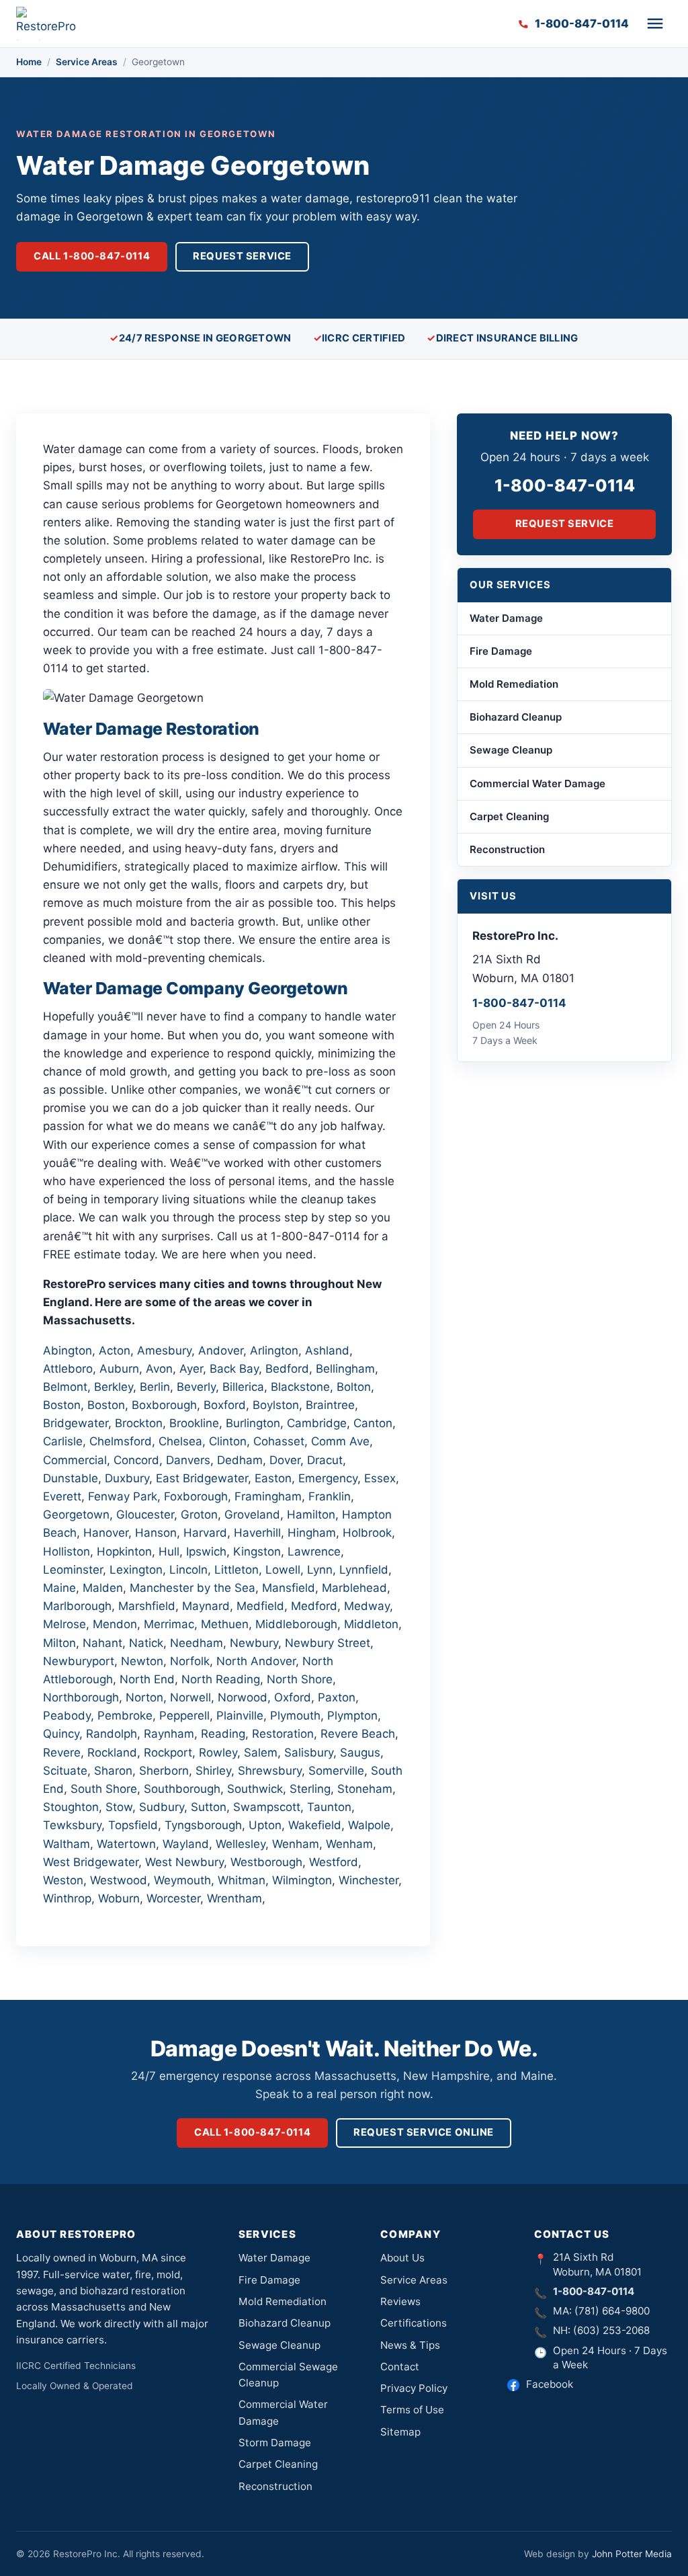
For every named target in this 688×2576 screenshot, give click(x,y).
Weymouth (182, 1880)
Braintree (330, 1405)
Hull (169, 1552)
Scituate (65, 1771)
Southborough (182, 1789)
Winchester (369, 1880)
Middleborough (296, 1624)
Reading (223, 1734)
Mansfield (289, 1588)
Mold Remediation (514, 684)
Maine (59, 1588)
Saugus (360, 1753)
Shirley (213, 1771)
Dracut (325, 1460)
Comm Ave (340, 1441)
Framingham (268, 1496)
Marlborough (77, 1606)
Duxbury (127, 1478)
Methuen (225, 1624)
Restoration (283, 1734)
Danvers (188, 1460)
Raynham (169, 1734)
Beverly (196, 1387)
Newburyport (79, 1661)
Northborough (81, 1697)
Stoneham (365, 1789)
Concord (136, 1460)
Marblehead (354, 1588)
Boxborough (164, 1405)
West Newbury (184, 1862)
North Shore (300, 1679)
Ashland (327, 1351)
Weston (63, 1880)
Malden (103, 1588)
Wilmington (302, 1880)
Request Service (242, 256)
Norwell (190, 1697)
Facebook (550, 2384)
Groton (199, 1515)
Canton (373, 1423)
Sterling (310, 1789)
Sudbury (162, 1807)
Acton (115, 1351)
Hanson (156, 1533)
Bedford (287, 1369)
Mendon (115, 1624)
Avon (159, 1369)
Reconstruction (507, 849)
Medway (367, 1606)
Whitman (242, 1880)
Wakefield (315, 1825)
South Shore (104, 1789)
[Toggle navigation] (655, 24)
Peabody (67, 1716)
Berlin (155, 1387)
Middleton (371, 1624)
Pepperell (184, 1716)
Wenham (296, 1844)
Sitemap (400, 2432)
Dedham (240, 1460)
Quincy (61, 1734)
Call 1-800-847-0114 (92, 256)
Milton (59, 1643)
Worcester (173, 1898)
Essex (380, 1478)
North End (147, 1679)
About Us (402, 2258)
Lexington (136, 1570)
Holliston (67, 1552)
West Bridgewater (91, 1862)
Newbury (254, 1643)
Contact (400, 2367)
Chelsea (180, 1441)
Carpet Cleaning (509, 816)
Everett (62, 1496)
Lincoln (188, 1570)
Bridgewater (76, 1423)
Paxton (337, 1697)
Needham (197, 1643)
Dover (285, 1460)
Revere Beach (358, 1734)
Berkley (114, 1387)
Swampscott (267, 1807)
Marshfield (147, 1606)
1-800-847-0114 (565, 485)
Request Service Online (424, 2132)
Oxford (293, 1697)
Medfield (260, 1606)
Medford (314, 1606)
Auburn (119, 1369)
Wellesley (241, 1844)
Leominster (73, 1570)
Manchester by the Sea (192, 1588)
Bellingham (345, 1369)
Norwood (243, 1697)
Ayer (191, 1369)
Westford (334, 1862)
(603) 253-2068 (611, 2330)
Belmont (65, 1387)
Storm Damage (275, 2443)
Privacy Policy (414, 2388)
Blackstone (300, 1387)
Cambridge (317, 1423)
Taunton (329, 1807)
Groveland (252, 1515)
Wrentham (234, 1898)
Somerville (336, 1771)
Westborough (266, 1862)
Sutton (209, 1807)
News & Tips (410, 2345)
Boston (62, 1405)
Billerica (243, 1387)
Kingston (257, 1552)
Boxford (225, 1405)
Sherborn (164, 1771)
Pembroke (125, 1716)
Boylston (276, 1405)
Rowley (218, 1753)
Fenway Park (123, 1496)
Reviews (400, 2301)
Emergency (328, 1478)
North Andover (256, 1661)
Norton (144, 1697)
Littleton (236, 1570)
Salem (261, 1753)
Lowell (283, 1570)
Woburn (119, 1898)
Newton (142, 1661)
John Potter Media (632, 2554)
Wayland (186, 1844)
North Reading (221, 1679)
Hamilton (311, 1515)
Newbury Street (328, 1643)
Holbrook (367, 1533)
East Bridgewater (202, 1478)
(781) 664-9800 (612, 2311)
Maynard (206, 1606)
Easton (273, 1478)
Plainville (240, 1716)
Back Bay (234, 1369)
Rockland (112, 1753)
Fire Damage (501, 651)
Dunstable (71, 1478)
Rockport (168, 1753)
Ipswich (206, 1552)
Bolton (354, 1387)
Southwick (255, 1789)
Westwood (119, 1880)
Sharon (113, 1771)
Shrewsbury (270, 1771)
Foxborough (196, 1496)
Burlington (253, 1423)
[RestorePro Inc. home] (50, 24)
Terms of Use (412, 2410)
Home (29, 62)
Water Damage (506, 618)
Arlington (274, 1351)
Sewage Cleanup (511, 750)
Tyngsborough (203, 1825)
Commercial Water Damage (537, 783)
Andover (221, 1351)
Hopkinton (124, 1552)
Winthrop (67, 1898)
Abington (68, 1351)
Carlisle (63, 1441)
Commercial (75, 1460)
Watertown (126, 1844)
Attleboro (68, 1369)
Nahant (102, 1643)
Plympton (352, 1716)
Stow (119, 1807)
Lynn (320, 1570)
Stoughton (71, 1807)
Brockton (139, 1423)
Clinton (228, 1441)
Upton (265, 1825)
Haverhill (257, 1533)
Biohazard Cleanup (516, 717)
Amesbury (164, 1351)
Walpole (369, 1825)
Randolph (112, 1734)
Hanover (106, 1533)
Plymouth (295, 1716)
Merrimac (169, 1624)
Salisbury (309, 1753)
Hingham (312, 1533)
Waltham (67, 1844)
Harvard (205, 1533)
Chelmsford (121, 1441)
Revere (62, 1753)
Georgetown (76, 1515)
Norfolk (190, 1661)
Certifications (414, 2323)
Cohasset (279, 1441)
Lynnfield (364, 1570)
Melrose (64, 1624)
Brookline (194, 1423)
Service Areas (87, 62)
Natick (146, 1643)
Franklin (330, 1496)
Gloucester (145, 1515)
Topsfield (133, 1825)
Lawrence (314, 1552)
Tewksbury (72, 1825)
